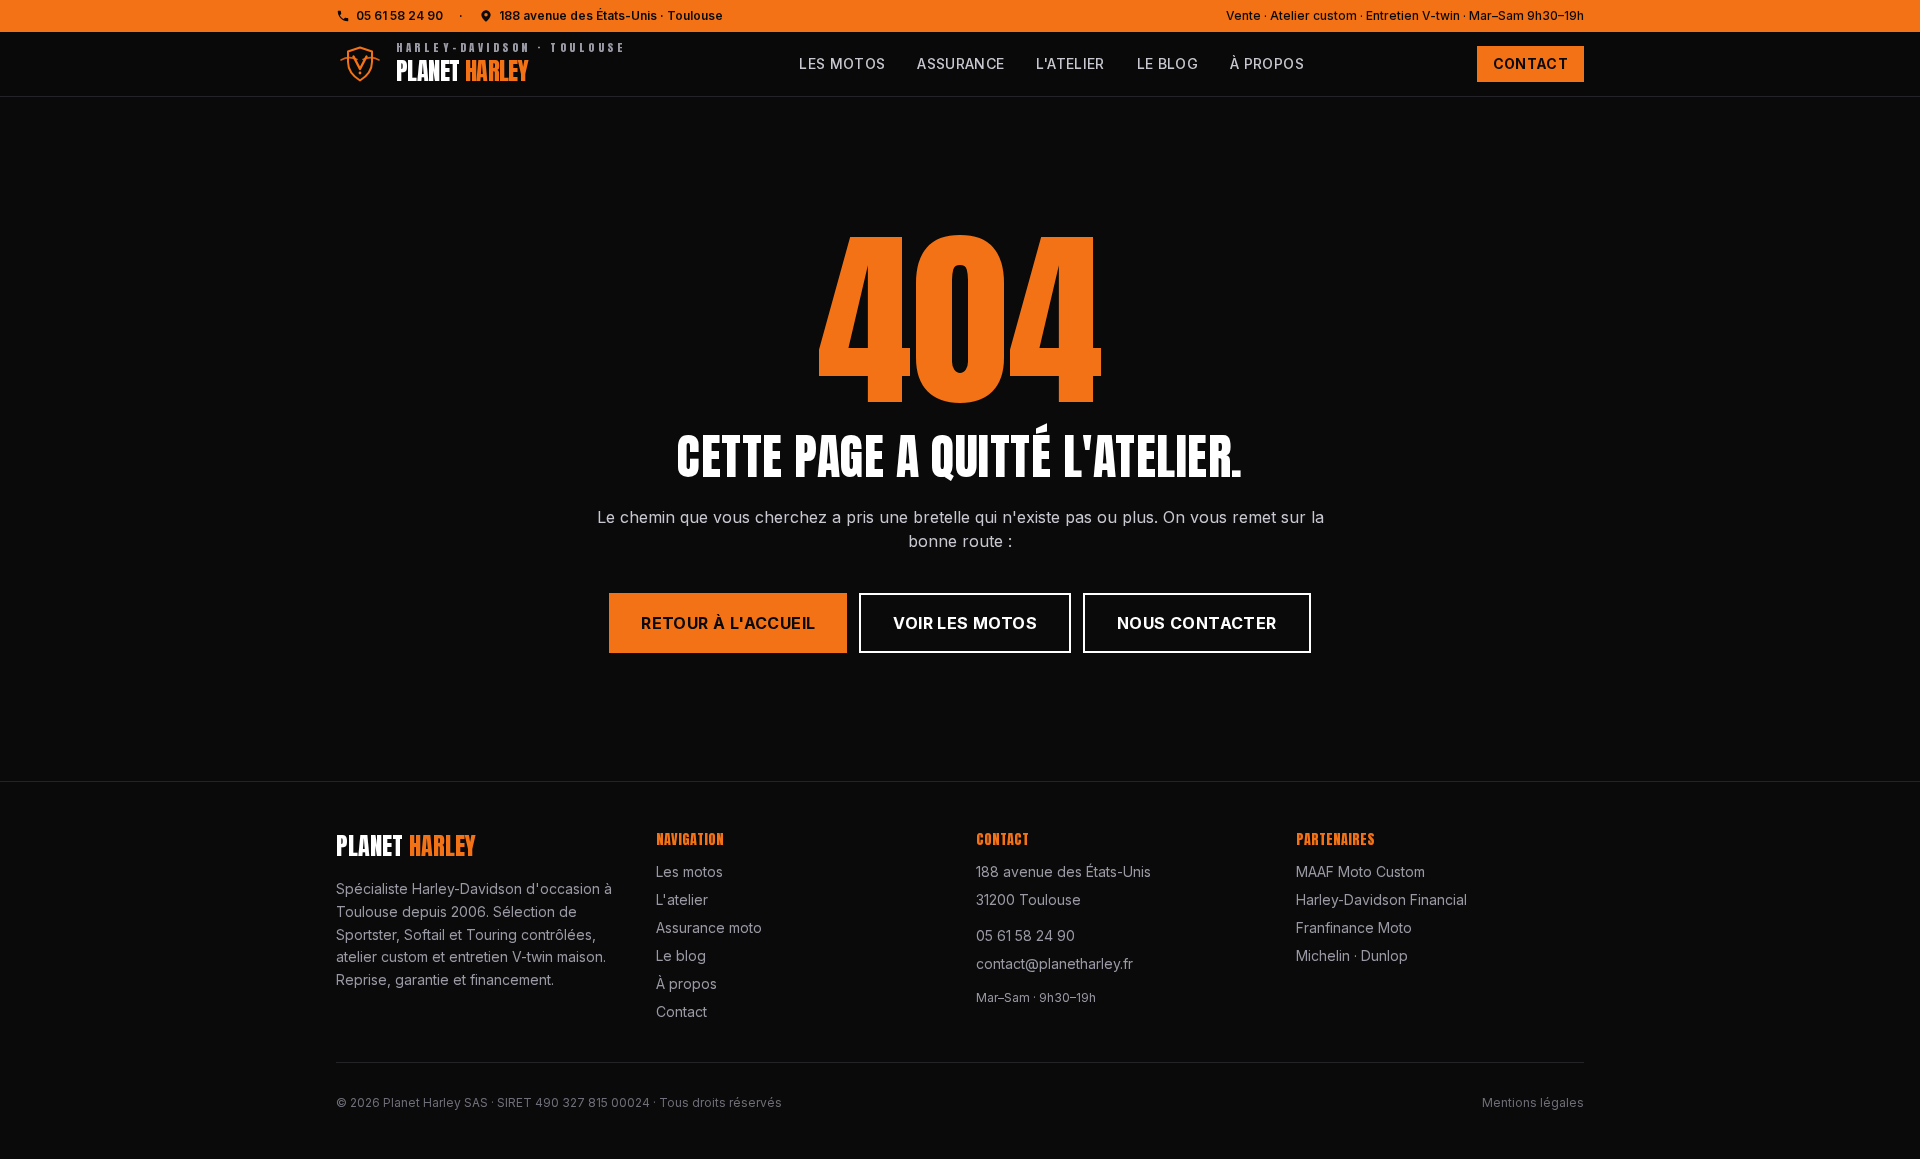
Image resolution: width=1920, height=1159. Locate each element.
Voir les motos (965, 623)
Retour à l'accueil (728, 623)
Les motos (842, 63)
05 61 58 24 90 (399, 15)
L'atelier (1070, 63)
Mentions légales (1533, 1102)
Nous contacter (1197, 623)
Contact (1530, 63)
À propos (1267, 63)
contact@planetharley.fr (1054, 963)
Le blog (1167, 63)
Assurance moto (709, 927)
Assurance (960, 63)
